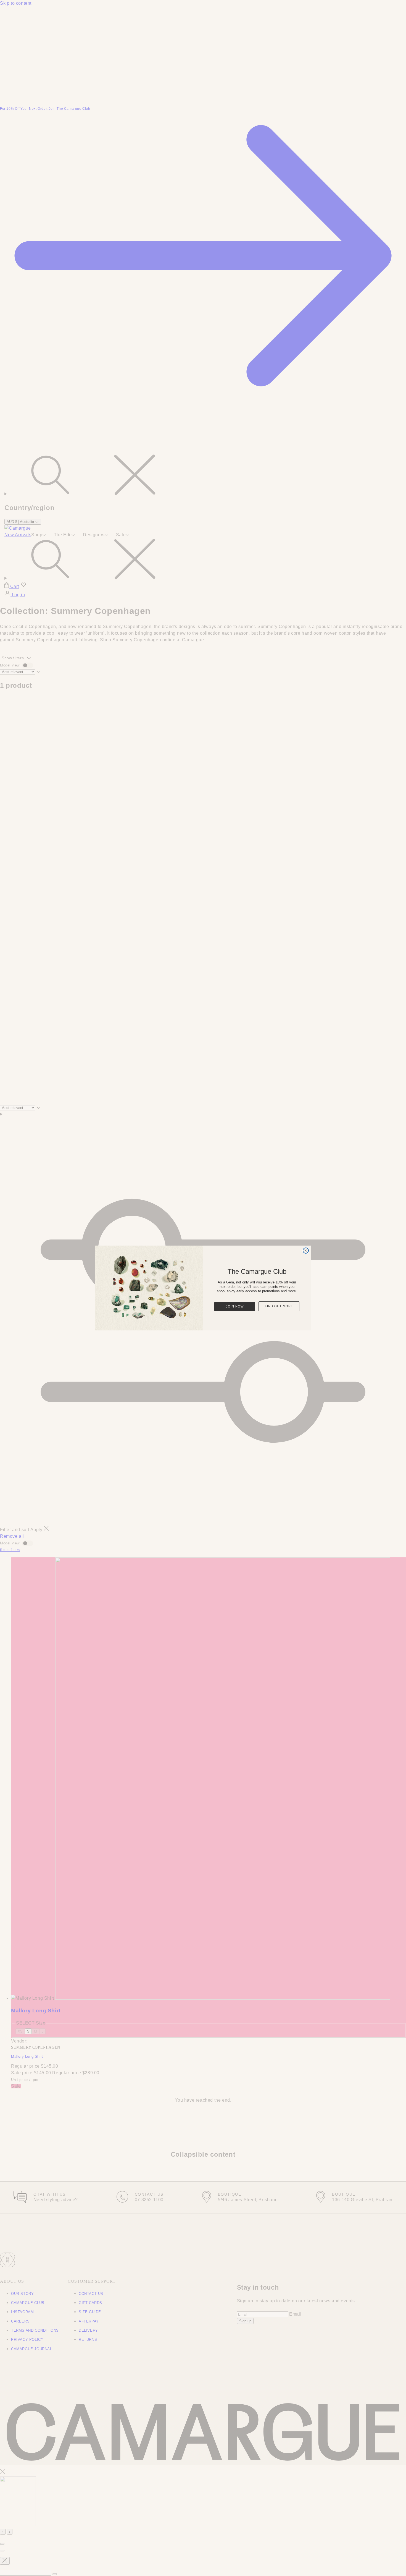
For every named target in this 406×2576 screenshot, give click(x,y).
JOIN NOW (235, 1306)
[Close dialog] (306, 1251)
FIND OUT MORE (279, 1306)
